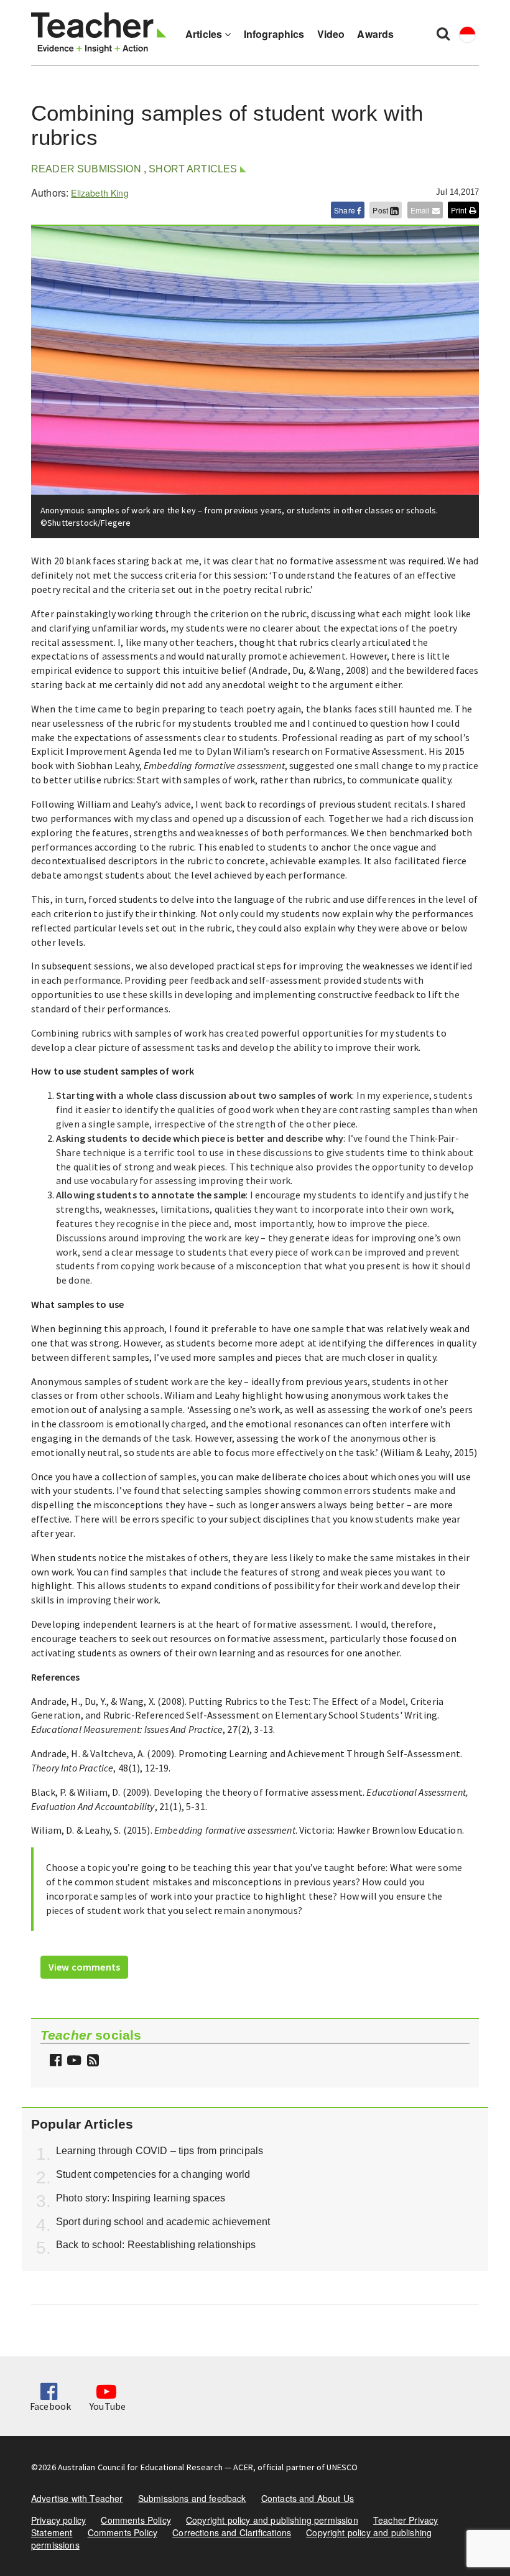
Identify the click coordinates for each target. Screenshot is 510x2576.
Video (331, 34)
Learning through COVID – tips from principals (160, 2151)
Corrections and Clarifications (232, 2532)
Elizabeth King (100, 193)
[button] (91, 2061)
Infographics (274, 34)
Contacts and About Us (308, 2498)
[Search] (443, 33)
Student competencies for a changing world (153, 2174)
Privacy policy (58, 2520)
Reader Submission (86, 169)
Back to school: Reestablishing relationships (156, 2245)
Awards (375, 34)
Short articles (193, 169)
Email (421, 210)
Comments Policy (136, 2520)
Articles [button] (205, 34)
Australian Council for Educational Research (140, 2467)
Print (460, 210)
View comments (84, 1967)
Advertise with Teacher (77, 2498)
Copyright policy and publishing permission (272, 2520)
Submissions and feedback (192, 2498)
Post (381, 210)
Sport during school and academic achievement (163, 2222)
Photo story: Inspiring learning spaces (141, 2198)
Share (345, 210)
